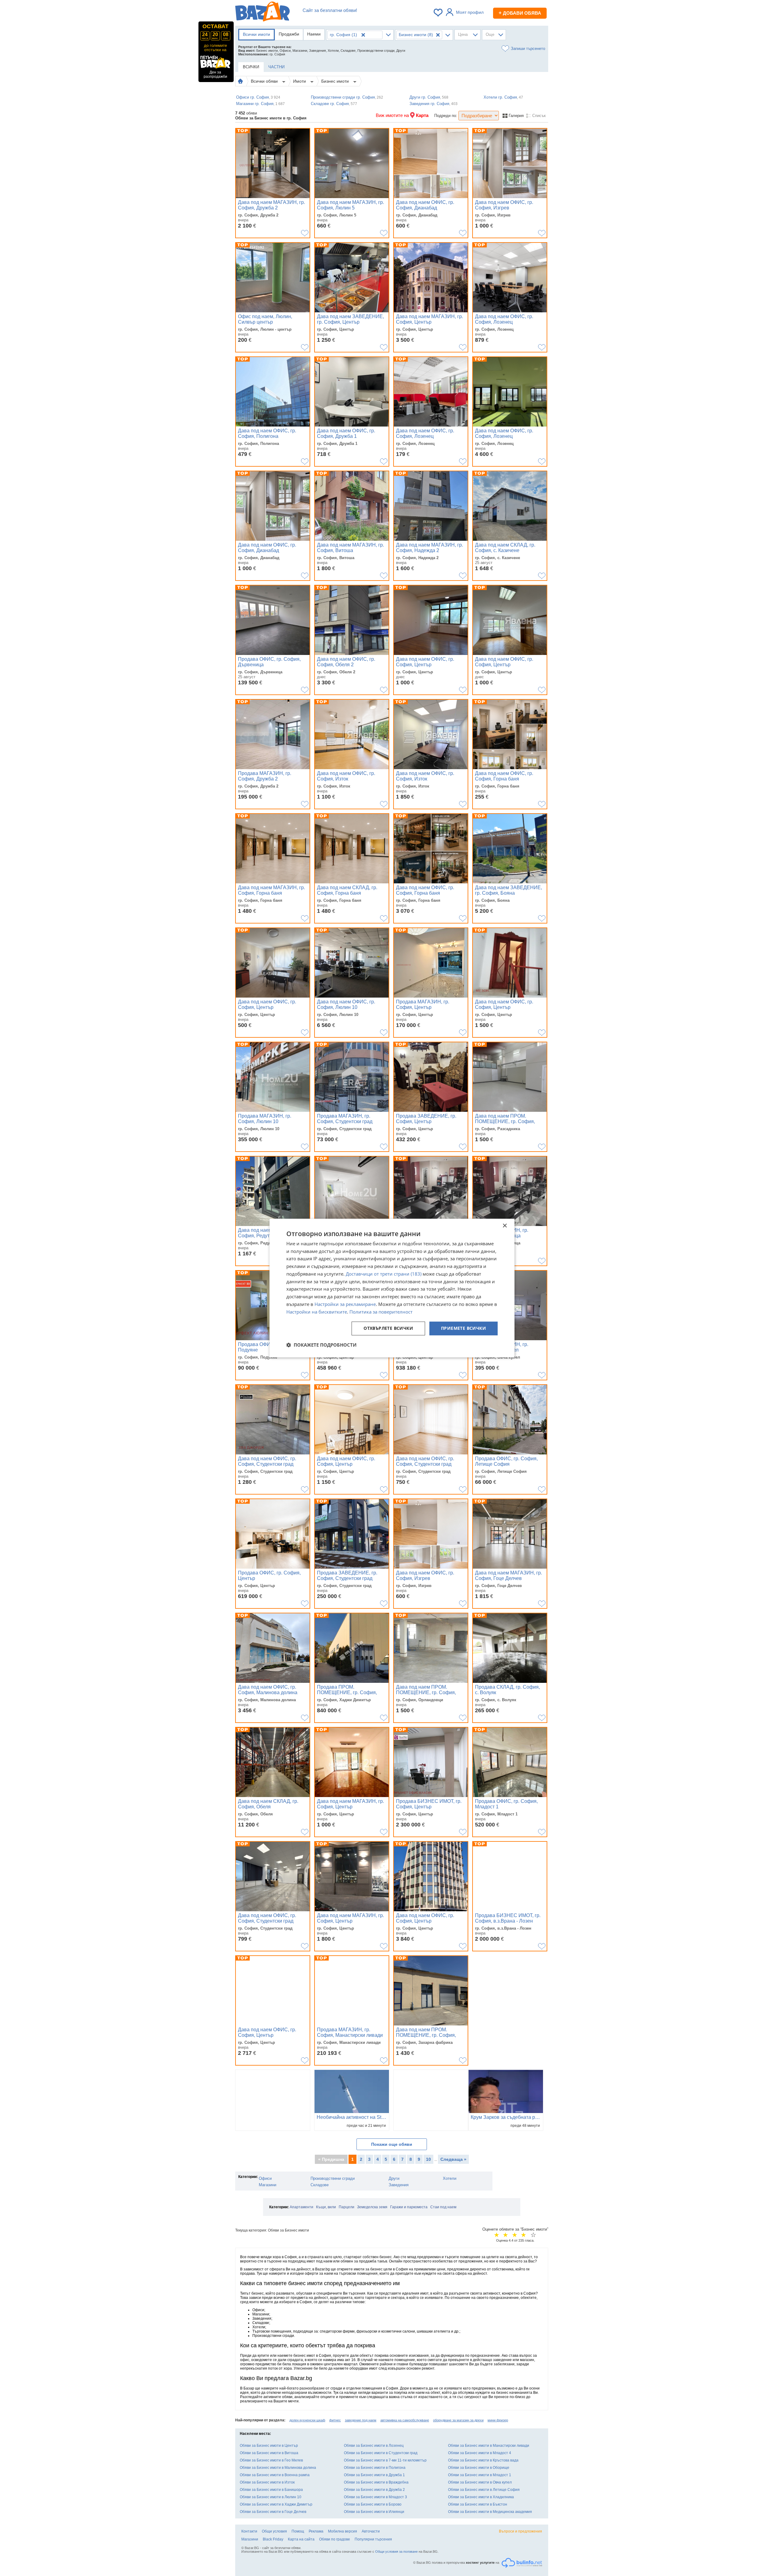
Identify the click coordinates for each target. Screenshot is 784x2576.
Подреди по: (446, 116)
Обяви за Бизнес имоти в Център (269, 2446)
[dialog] (392, 1288)
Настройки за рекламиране (345, 1304)
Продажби (289, 34)
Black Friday (273, 2539)
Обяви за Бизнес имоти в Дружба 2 (374, 2490)
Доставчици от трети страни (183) (384, 1274)
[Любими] (439, 13)
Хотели (450, 2178)
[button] (321, 1345)
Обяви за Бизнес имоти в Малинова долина (278, 2468)
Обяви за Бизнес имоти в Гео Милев (271, 2460)
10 (428, 2159)
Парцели (347, 2207)
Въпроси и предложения (520, 2531)
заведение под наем (361, 2420)
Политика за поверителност (381, 1312)
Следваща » (453, 2159)
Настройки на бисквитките (317, 1312)
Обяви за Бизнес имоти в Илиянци (374, 2512)
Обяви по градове (335, 2539)
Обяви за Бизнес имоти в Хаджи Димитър (276, 2504)
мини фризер (498, 2420)
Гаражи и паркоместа (409, 2207)
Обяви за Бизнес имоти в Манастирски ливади (489, 2446)
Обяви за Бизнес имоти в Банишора (271, 2490)
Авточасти (371, 2531)
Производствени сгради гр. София (347, 97)
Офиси (265, 2178)
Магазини (268, 2185)
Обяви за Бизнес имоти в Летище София (484, 2490)
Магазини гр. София (260, 104)
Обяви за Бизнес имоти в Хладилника (481, 2497)
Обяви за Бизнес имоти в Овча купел (480, 2482)
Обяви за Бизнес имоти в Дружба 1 (374, 2475)
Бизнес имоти (336, 81)
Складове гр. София (334, 104)
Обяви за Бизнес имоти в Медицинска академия (490, 2512)
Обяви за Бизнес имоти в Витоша (269, 2453)
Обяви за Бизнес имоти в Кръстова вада (483, 2460)
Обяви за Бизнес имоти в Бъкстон (478, 2504)
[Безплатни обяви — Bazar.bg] (262, 13)
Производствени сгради (333, 2178)
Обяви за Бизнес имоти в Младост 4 (480, 2453)
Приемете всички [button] (464, 1328)
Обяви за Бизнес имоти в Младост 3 (375, 2497)
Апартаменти (302, 2207)
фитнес (335, 2420)
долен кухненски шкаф (307, 2420)
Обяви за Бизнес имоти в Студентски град (381, 2453)
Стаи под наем (443, 2207)
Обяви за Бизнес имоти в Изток (267, 2482)
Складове (320, 2185)
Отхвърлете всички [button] (388, 1328)
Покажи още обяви (392, 2144)
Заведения (399, 2185)
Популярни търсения (373, 2539)
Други (394, 2178)
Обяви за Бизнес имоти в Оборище (479, 2468)
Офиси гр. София (258, 97)
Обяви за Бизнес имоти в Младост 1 (480, 2475)
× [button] (505, 1226)
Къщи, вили (326, 2207)
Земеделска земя (372, 2207)
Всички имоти (256, 34)
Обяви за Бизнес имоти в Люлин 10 (271, 2497)
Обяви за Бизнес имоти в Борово (373, 2504)
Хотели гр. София (503, 97)
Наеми (314, 34)
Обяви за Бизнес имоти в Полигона (375, 2468)
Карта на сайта (301, 2539)
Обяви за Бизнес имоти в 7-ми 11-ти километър (385, 2460)
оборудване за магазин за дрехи (458, 2420)
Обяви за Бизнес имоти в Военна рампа (275, 2475)
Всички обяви (265, 81)
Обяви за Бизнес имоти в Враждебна (376, 2482)
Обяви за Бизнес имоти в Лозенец (374, 2446)
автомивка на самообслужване (405, 2420)
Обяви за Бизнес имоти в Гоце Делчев (273, 2512)
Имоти (300, 81)
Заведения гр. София (433, 104)
